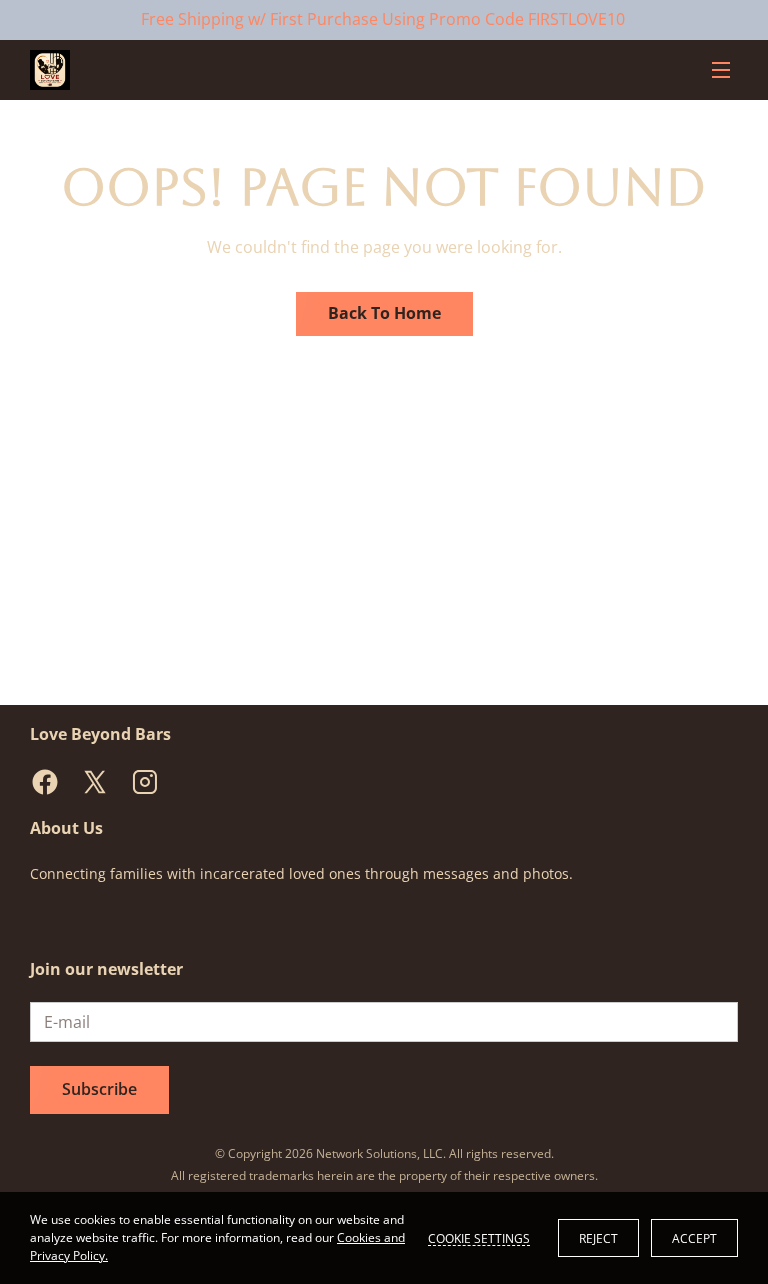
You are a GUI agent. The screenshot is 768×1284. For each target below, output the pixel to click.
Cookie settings (479, 1238)
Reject (598, 1238)
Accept (694, 1238)
